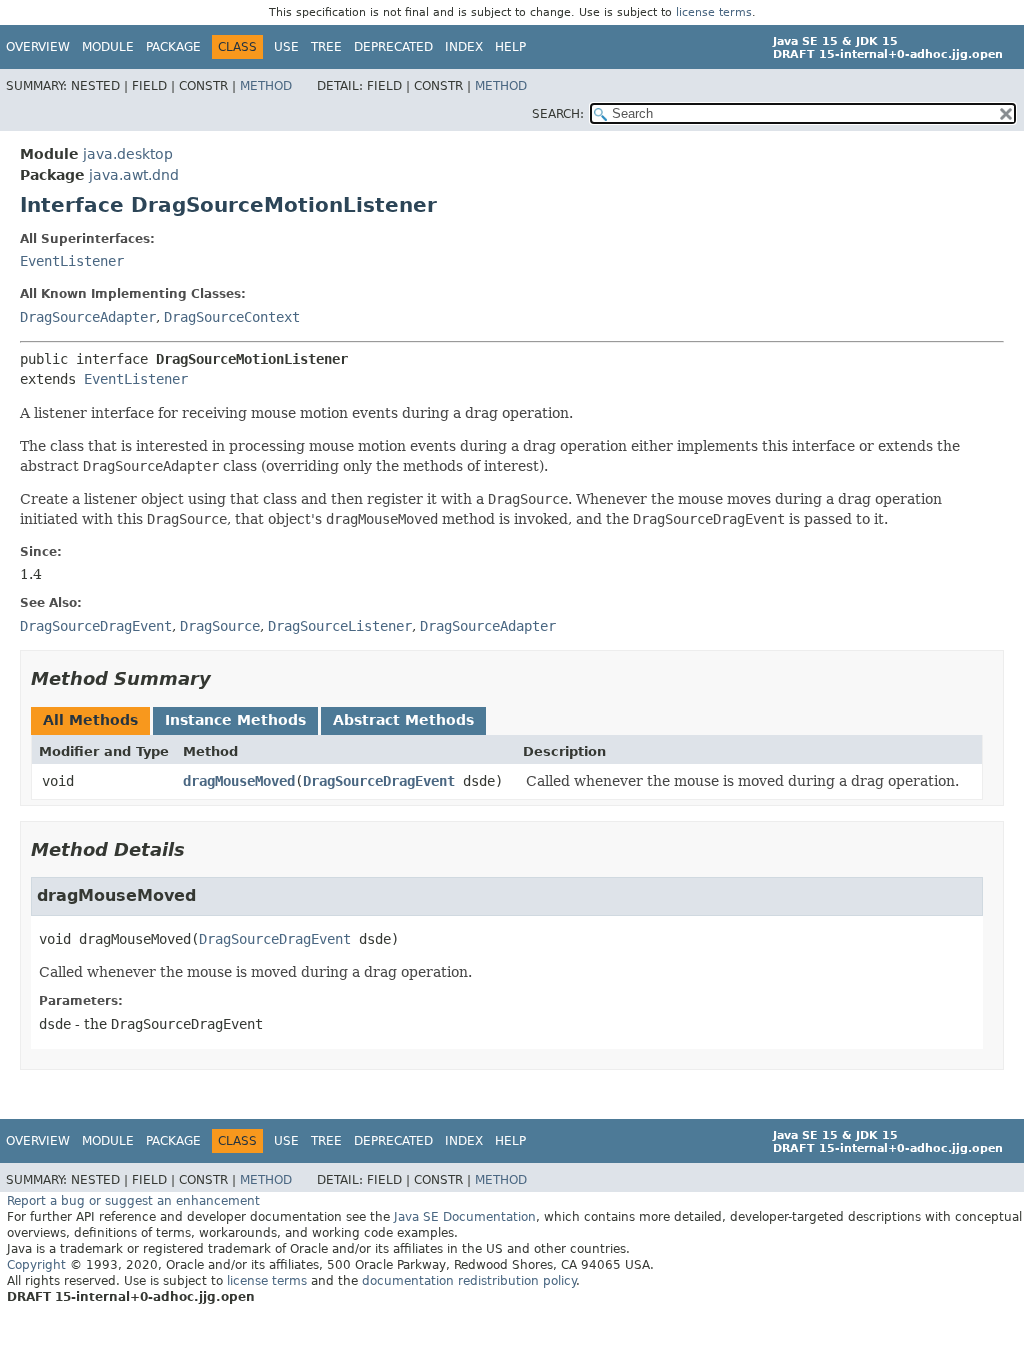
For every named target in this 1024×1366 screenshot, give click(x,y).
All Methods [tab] (90, 720)
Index (464, 47)
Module (108, 47)
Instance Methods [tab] (235, 720)
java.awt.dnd (134, 175)
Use (286, 47)
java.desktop (128, 154)
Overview (38, 47)
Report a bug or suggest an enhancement (133, 1201)
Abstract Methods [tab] (403, 720)
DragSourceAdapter (88, 317)
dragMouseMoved (239, 781)
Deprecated (393, 47)
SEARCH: (558, 114)
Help (510, 47)
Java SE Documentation (465, 1217)
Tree (326, 47)
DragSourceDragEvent (379, 781)
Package (173, 47)
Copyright (36, 1265)
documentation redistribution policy (469, 1281)
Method (266, 86)
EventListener (72, 261)
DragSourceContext (232, 317)
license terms (714, 12)
